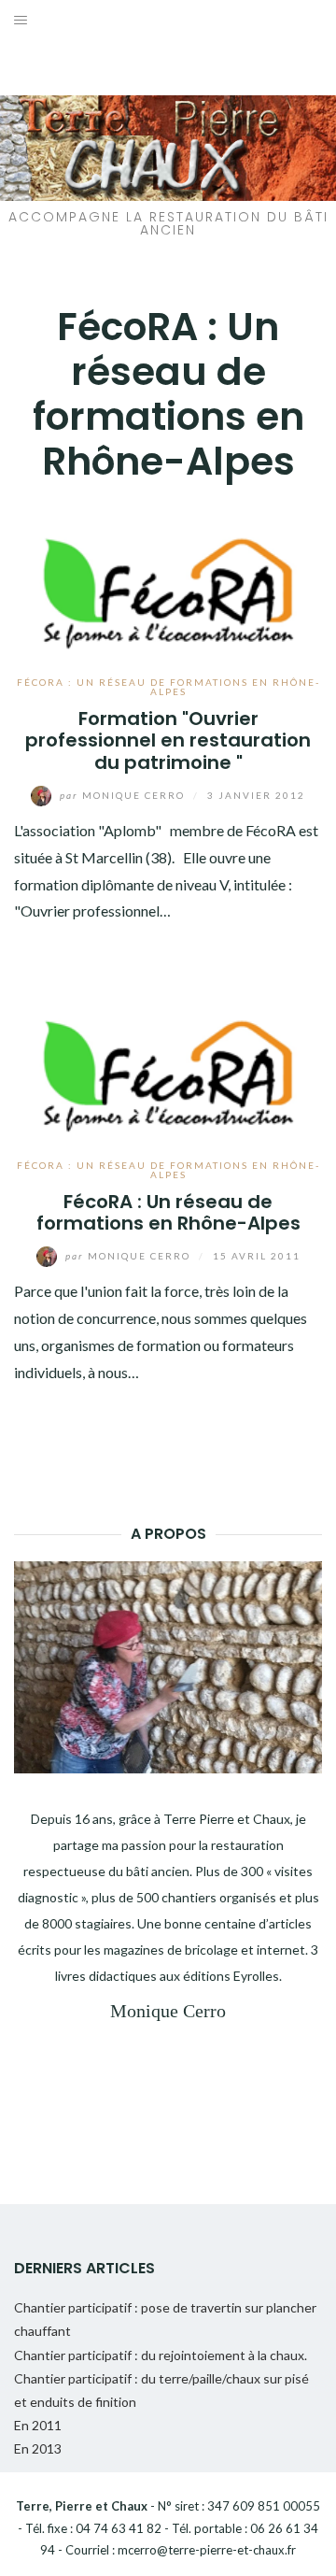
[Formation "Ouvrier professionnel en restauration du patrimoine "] (168, 579)
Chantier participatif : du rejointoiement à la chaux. (161, 2355)
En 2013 (38, 2448)
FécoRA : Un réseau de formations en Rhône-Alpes (168, 687)
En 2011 (38, 2425)
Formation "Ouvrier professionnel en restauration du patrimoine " (168, 740)
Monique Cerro (124, 795)
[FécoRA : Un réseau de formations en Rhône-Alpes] (168, 1062)
